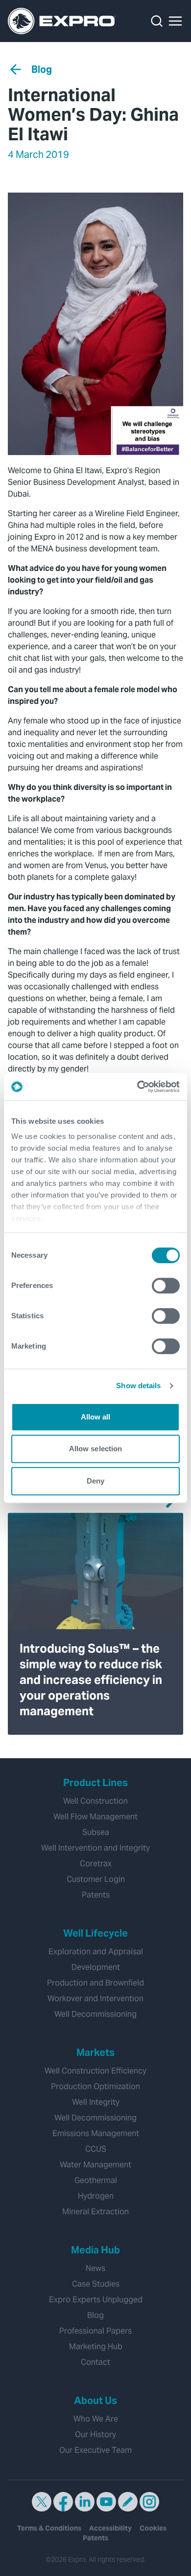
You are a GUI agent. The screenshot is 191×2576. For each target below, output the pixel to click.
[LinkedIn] (85, 2502)
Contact (95, 2362)
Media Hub (95, 2250)
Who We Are (96, 2419)
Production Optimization (95, 2086)
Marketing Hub (96, 2347)
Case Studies (96, 2284)
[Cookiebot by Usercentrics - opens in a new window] (137, 1087)
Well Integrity (96, 2102)
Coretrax (96, 1864)
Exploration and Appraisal (96, 1952)
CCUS (96, 2149)
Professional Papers (95, 2331)
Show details (138, 1386)
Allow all (96, 1417)
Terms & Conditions (49, 2528)
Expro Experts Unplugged (96, 2300)
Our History (95, 2434)
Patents (96, 1895)
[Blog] (128, 2502)
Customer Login (96, 1879)
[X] (42, 2502)
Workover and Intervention (95, 1998)
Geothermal (96, 2180)
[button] (175, 21)
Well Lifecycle (95, 1933)
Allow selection (96, 1449)
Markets (95, 2052)
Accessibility (110, 2528)
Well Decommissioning (95, 2014)
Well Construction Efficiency (95, 2071)
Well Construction (95, 1801)
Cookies (153, 2528)
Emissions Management (96, 2133)
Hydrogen (96, 2196)
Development (96, 1967)
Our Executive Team (95, 2450)
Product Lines (95, 1783)
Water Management (95, 2165)
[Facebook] (63, 2502)
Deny (95, 1481)
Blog (42, 69)
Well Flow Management (95, 1817)
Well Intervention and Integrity (95, 1848)
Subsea (96, 1832)
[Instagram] (149, 2502)
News (95, 2268)
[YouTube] (106, 2502)
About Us (95, 2401)
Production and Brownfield (95, 1983)
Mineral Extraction (95, 2212)
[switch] (166, 1286)
